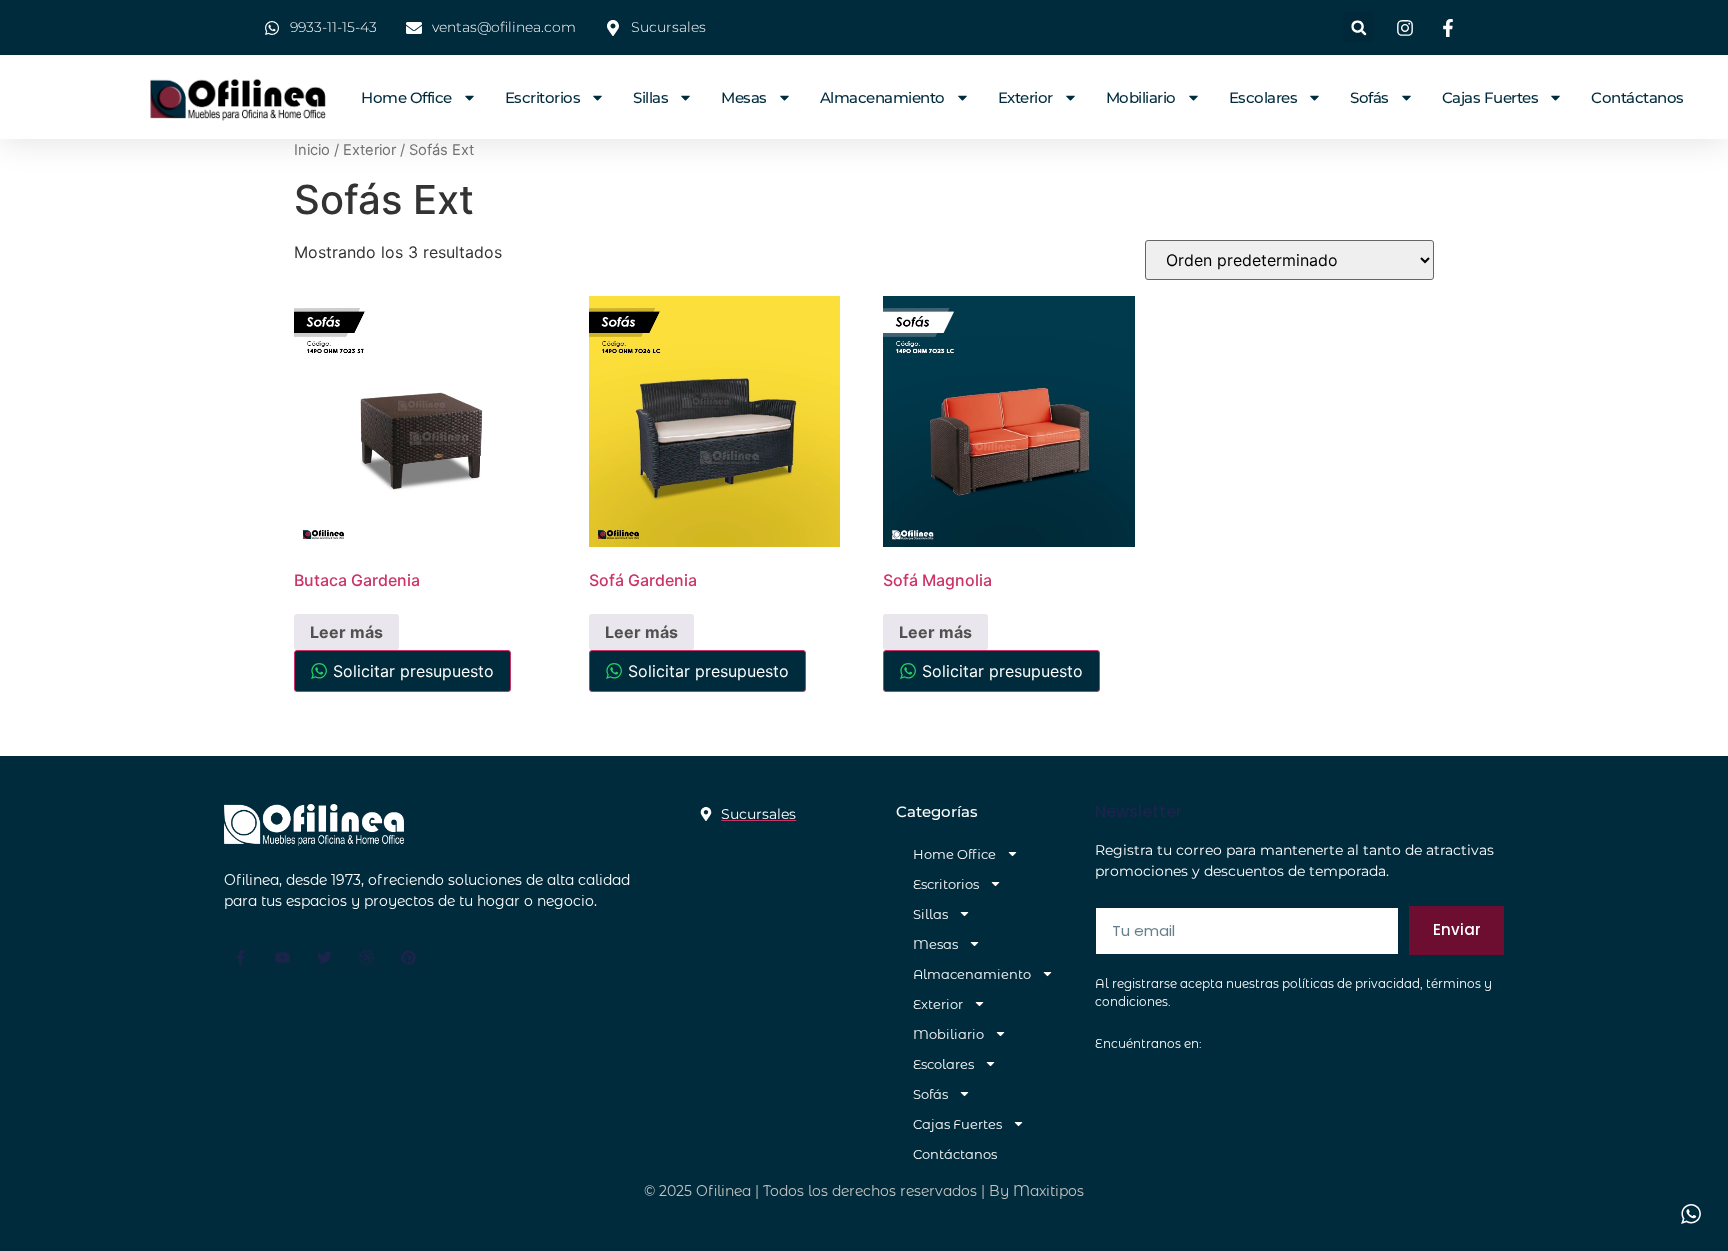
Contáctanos (1637, 97)
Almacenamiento (882, 97)
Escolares (1263, 97)
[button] (1358, 27)
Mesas (744, 97)
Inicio (312, 150)
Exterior (1025, 97)
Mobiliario (1141, 97)
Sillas (650, 97)
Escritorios (543, 97)
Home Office (406, 97)
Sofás (1369, 97)
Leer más (346, 632)
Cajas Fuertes (1490, 97)
